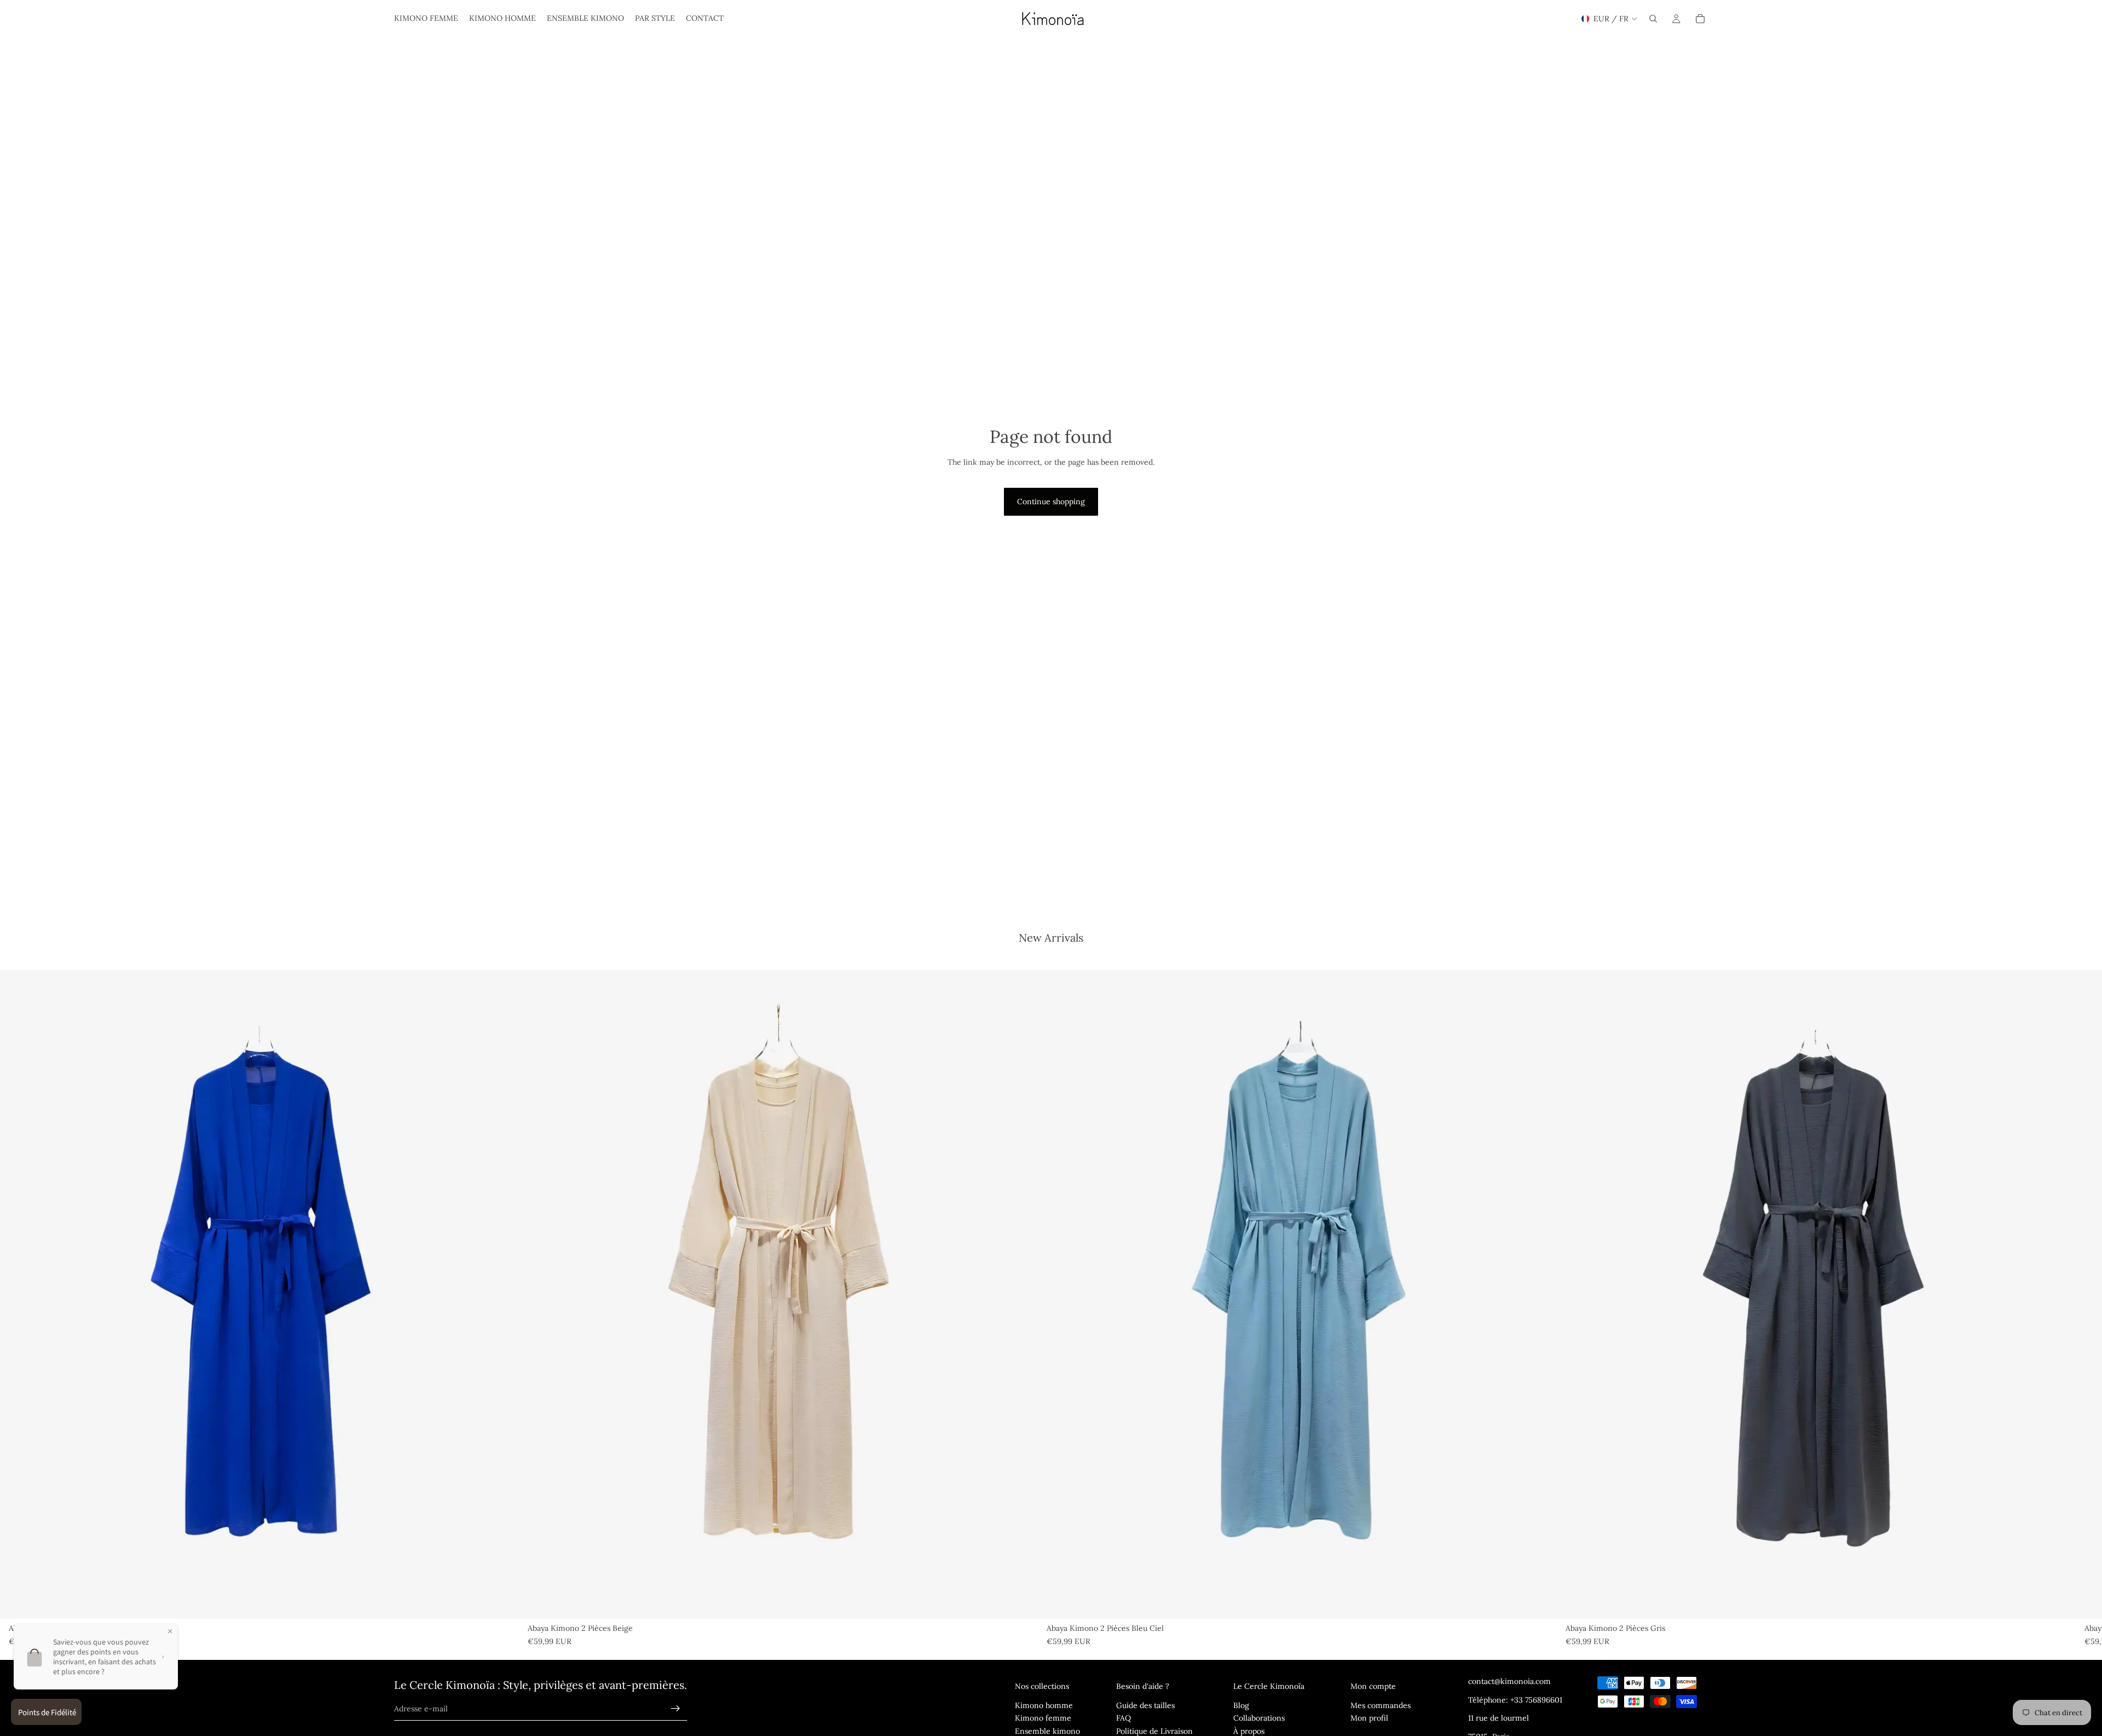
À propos (1249, 1731)
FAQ (1124, 1718)
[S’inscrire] (675, 1709)
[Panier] (1700, 19)
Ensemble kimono (1047, 1731)
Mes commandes (1381, 1705)
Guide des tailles (1145, 1705)
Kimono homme (1044, 1705)
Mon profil (1369, 1718)
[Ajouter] (502, 1602)
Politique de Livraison (1154, 1731)
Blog (1241, 1705)
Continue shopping (1051, 501)
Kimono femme (1043, 1718)
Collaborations (1259, 1718)
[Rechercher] (1653, 19)
